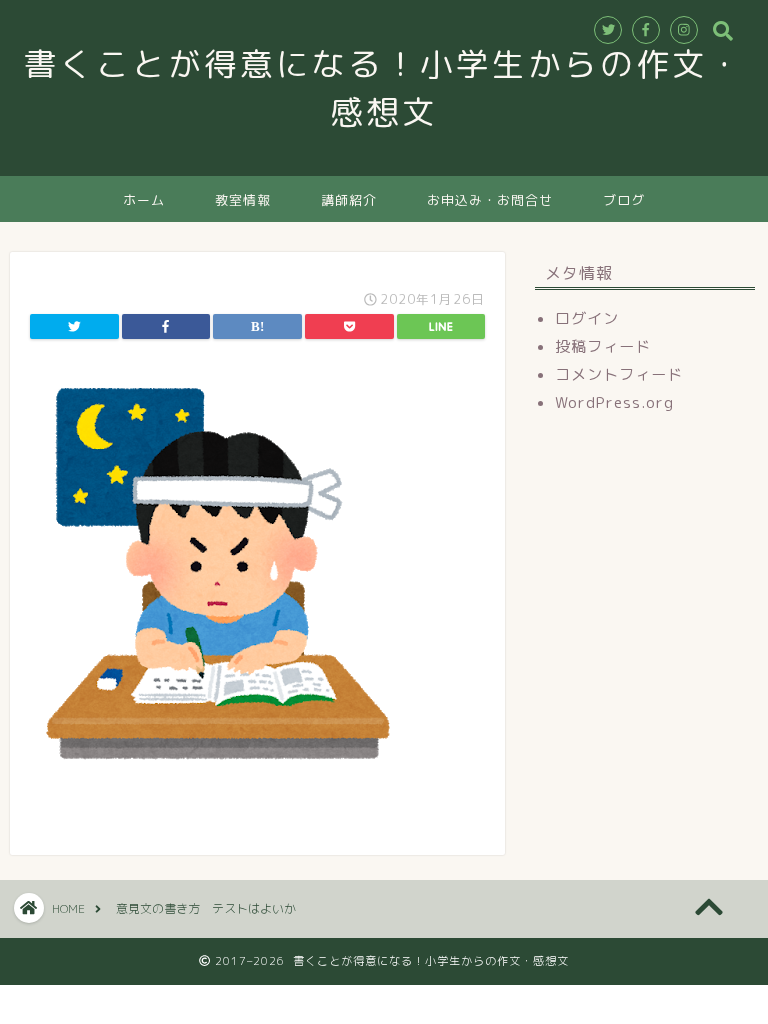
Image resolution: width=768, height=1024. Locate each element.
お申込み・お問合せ (490, 200)
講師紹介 (349, 200)
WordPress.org (614, 402)
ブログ (624, 200)
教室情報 (243, 200)
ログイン (587, 318)
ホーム (144, 200)
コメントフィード (619, 374)
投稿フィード (603, 346)
